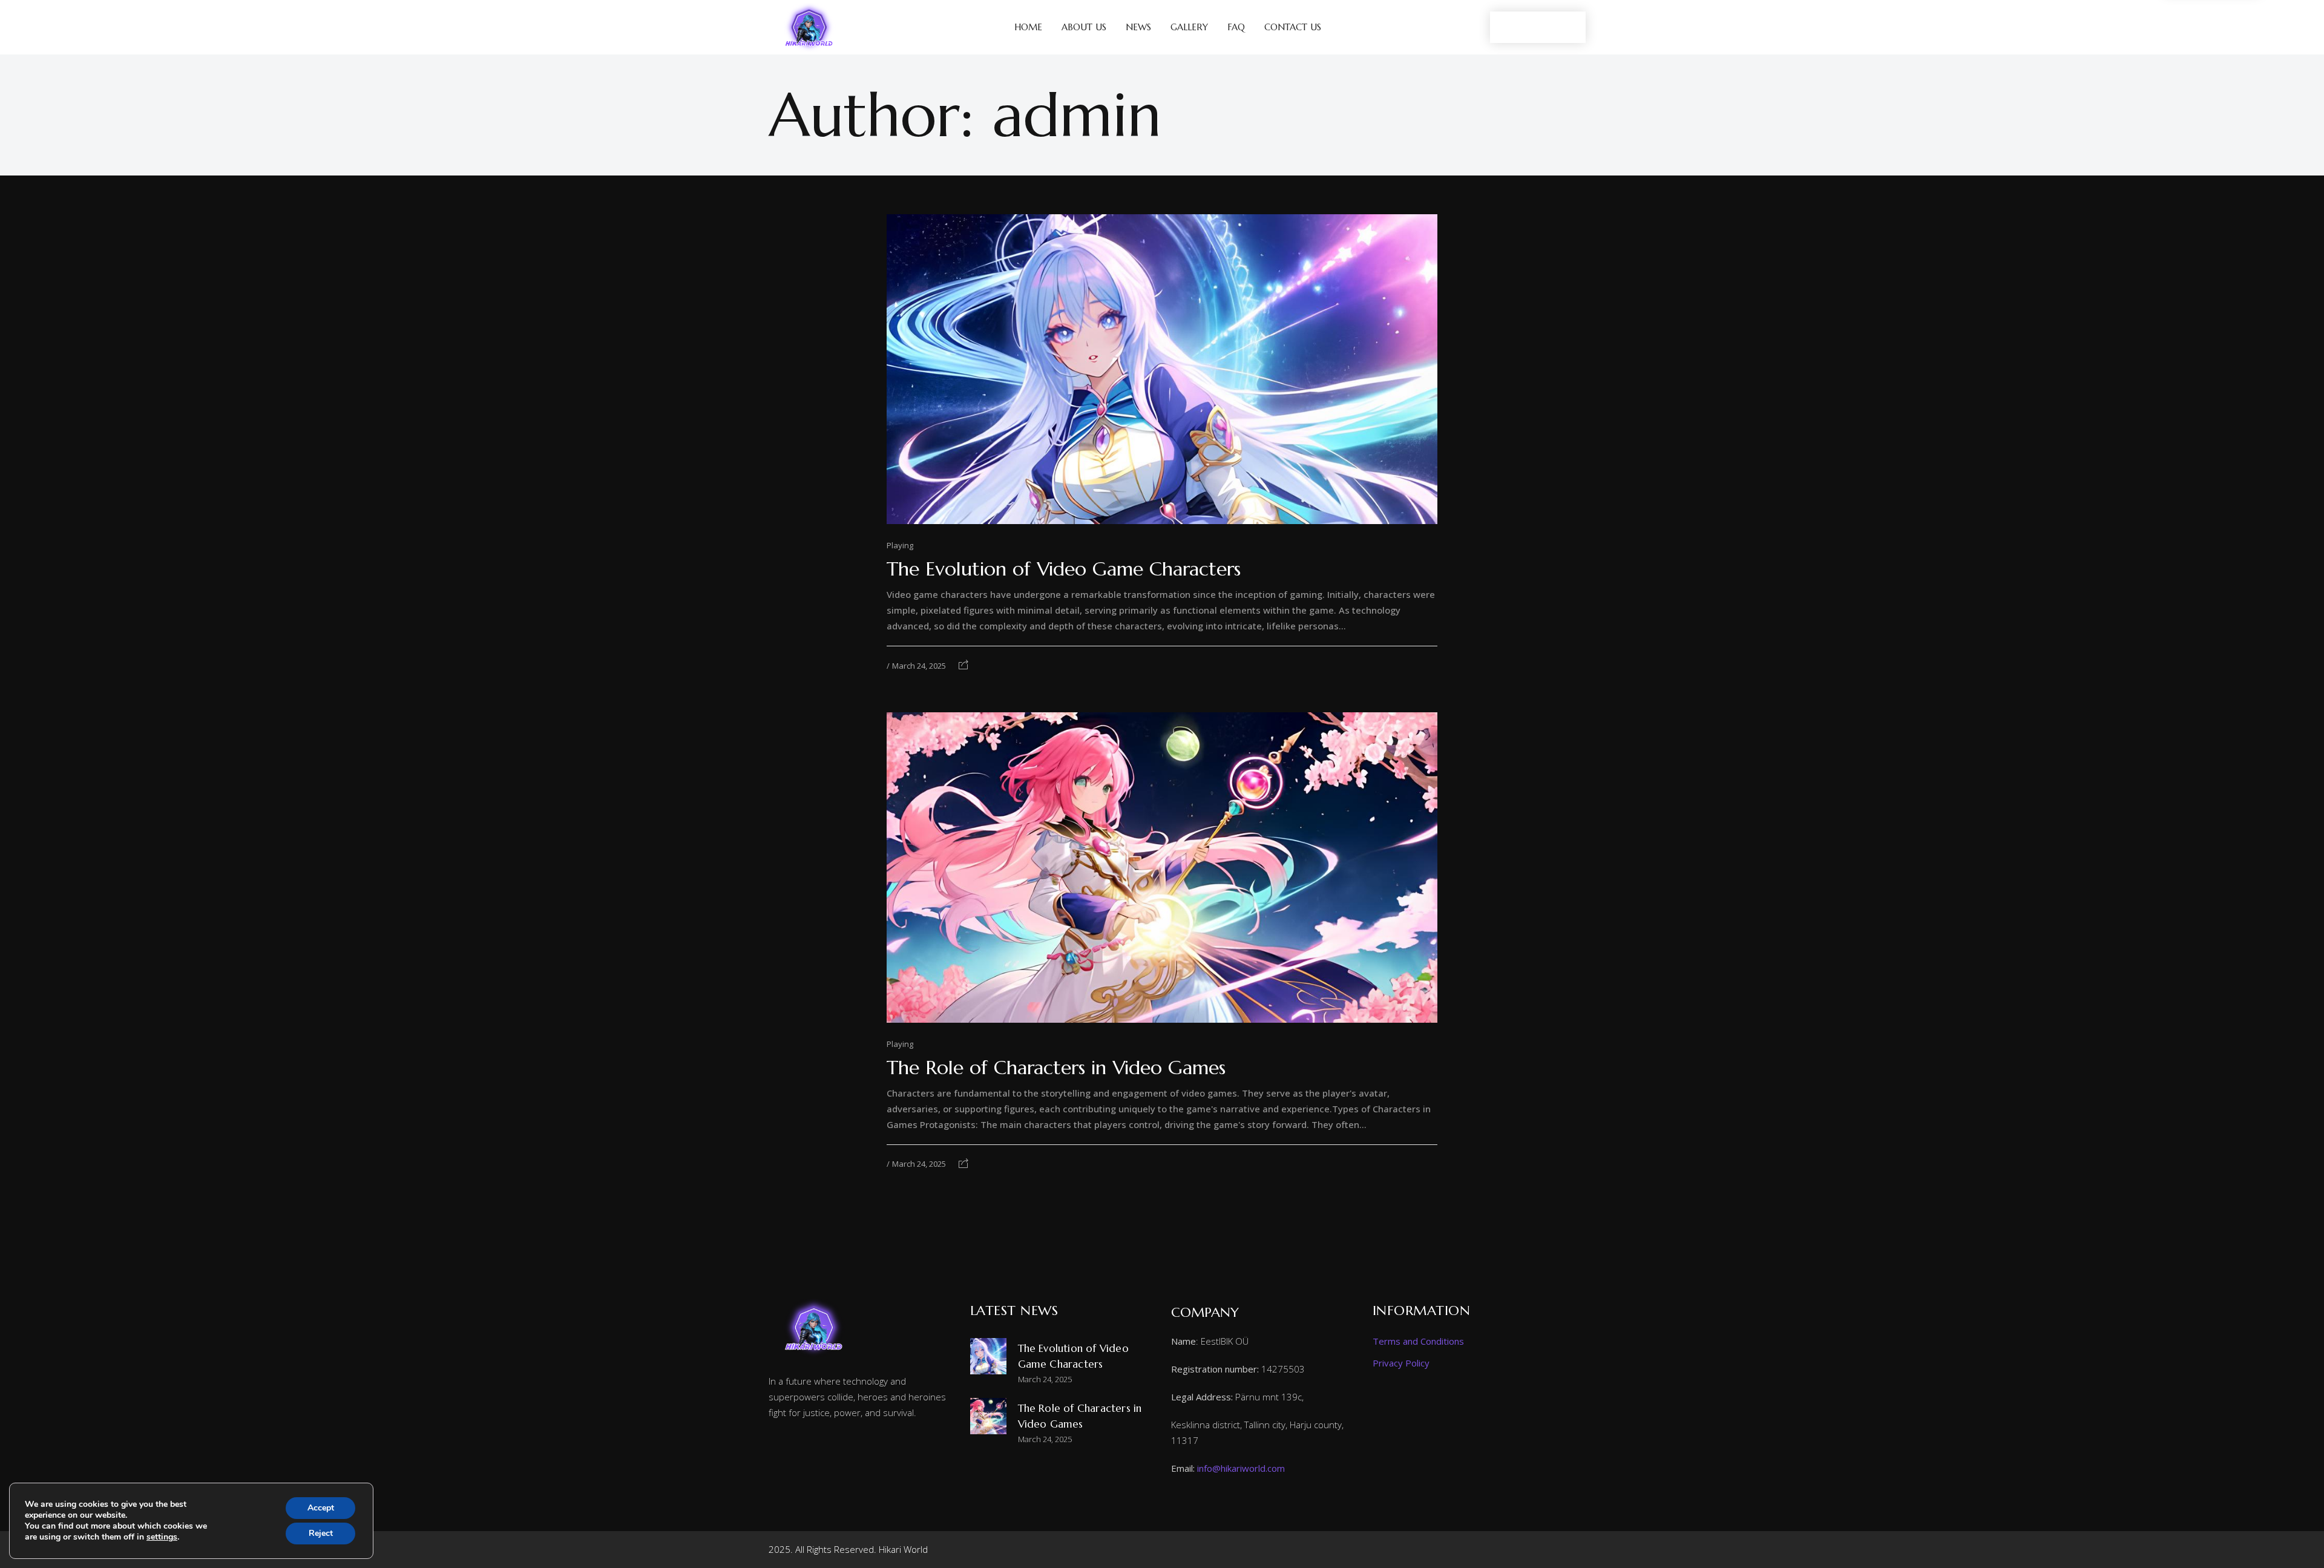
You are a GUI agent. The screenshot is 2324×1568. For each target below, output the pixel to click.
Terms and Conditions (1418, 1341)
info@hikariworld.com (1241, 1468)
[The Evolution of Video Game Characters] (1162, 369)
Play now (1538, 27)
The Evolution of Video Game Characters (1064, 569)
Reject (321, 1533)
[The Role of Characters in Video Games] (1162, 867)
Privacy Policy (1401, 1363)
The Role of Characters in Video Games (1056, 1068)
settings (162, 1537)
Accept (321, 1508)
